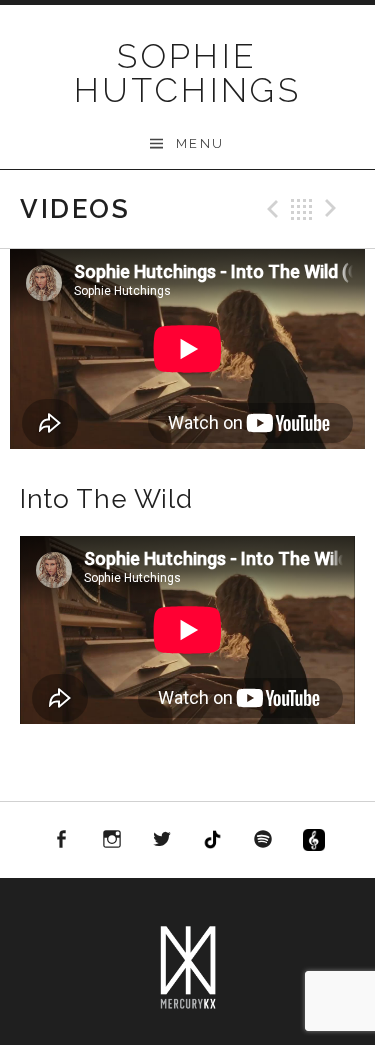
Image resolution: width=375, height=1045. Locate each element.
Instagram (112, 840)
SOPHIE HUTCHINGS (188, 73)
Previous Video (270, 209)
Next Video (334, 209)
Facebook (61, 840)
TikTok (213, 840)
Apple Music (314, 843)
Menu (200, 143)
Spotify (264, 840)
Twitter (162, 840)
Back (302, 209)
